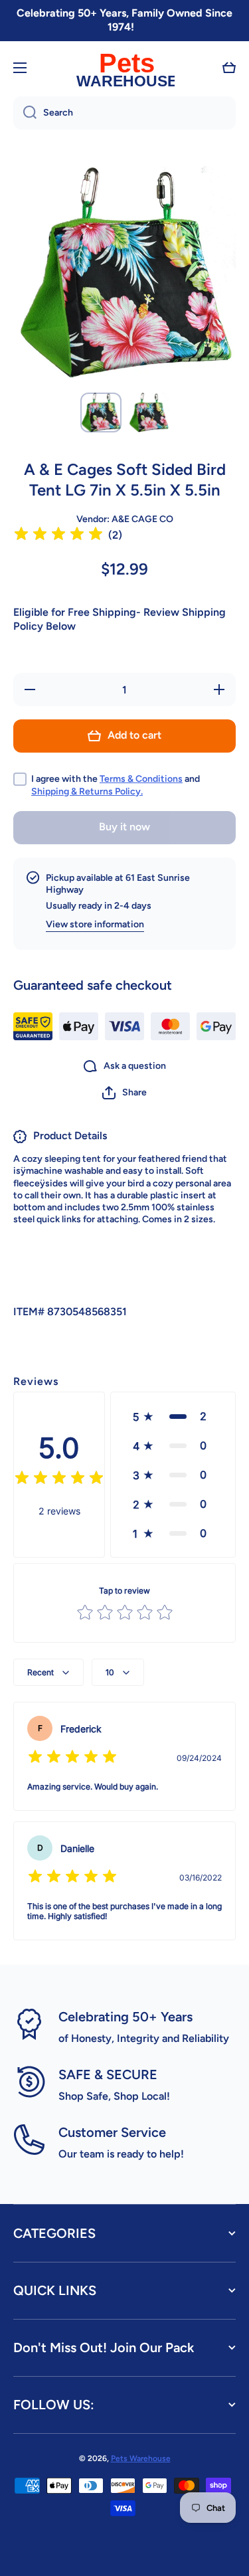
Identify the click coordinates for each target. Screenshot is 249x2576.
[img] (58, 536)
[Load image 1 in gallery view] (101, 412)
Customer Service (112, 2132)
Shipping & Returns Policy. (87, 791)
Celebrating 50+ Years (125, 2017)
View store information (95, 924)
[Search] (25, 113)
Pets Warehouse (141, 2458)
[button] (229, 68)
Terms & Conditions (141, 779)
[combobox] (124, 113)
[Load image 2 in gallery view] (149, 413)
